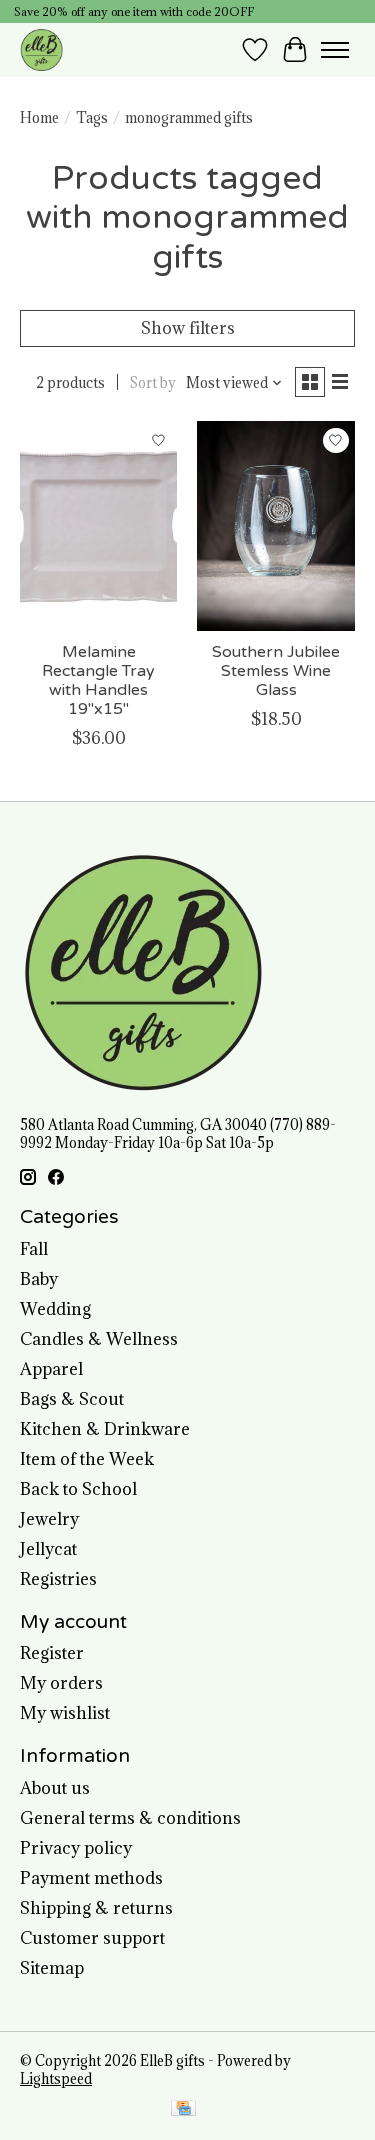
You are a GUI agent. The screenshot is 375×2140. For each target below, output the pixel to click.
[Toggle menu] (335, 50)
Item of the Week (87, 1459)
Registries (58, 1579)
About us (55, 1788)
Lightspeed (56, 2079)
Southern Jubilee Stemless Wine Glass (276, 671)
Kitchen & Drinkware (105, 1429)
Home (39, 118)
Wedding (55, 1309)
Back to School (78, 1489)
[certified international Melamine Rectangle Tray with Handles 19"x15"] (98, 525)
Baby (39, 1279)
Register (52, 1653)
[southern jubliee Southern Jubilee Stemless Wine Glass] (275, 525)
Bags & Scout (72, 1399)
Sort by (153, 383)
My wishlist (65, 1713)
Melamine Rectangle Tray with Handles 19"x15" (98, 681)
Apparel (51, 1369)
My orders (61, 1683)
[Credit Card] (183, 2110)
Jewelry (49, 1519)
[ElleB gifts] (41, 49)
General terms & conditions (130, 1818)
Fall (34, 1249)
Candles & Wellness (99, 1339)
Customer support (92, 1938)
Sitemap (52, 1968)
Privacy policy (76, 1848)
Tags (92, 118)
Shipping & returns (96, 1908)
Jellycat (48, 1549)
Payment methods (91, 1878)
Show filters (188, 328)
